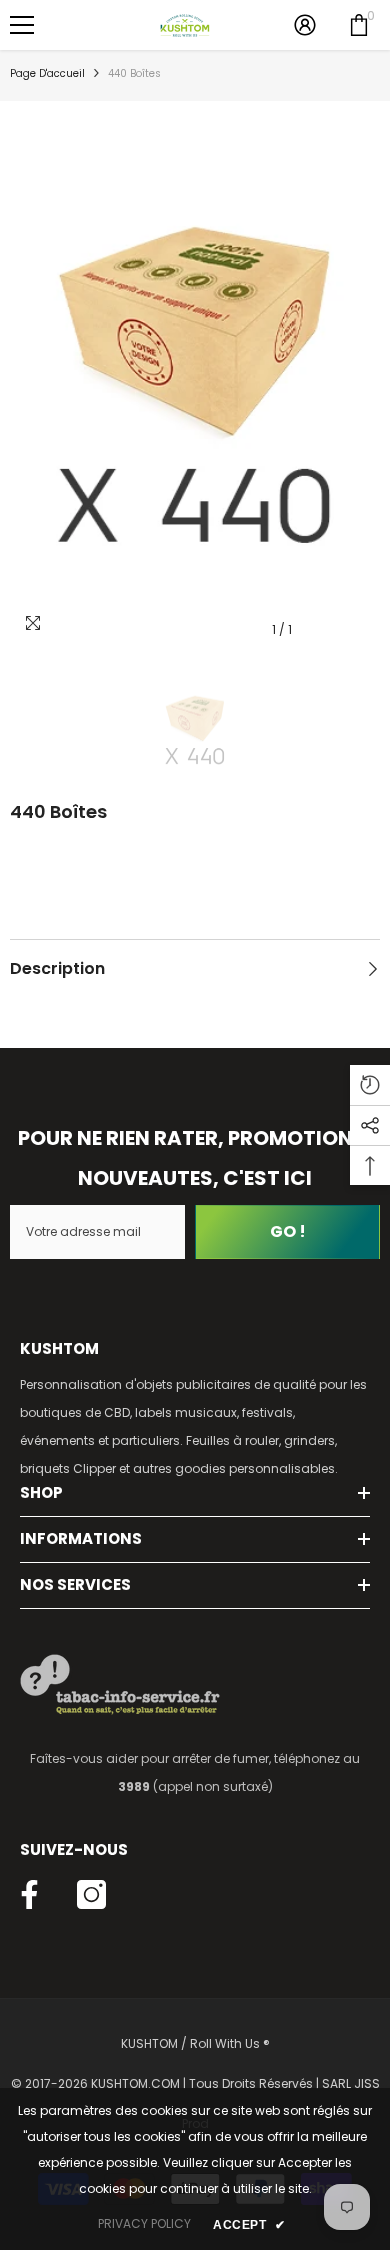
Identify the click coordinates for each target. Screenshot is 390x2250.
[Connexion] (305, 25)
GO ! (288, 1231)
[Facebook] (29, 1894)
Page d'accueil (47, 73)
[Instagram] (91, 1894)
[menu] (22, 25)
